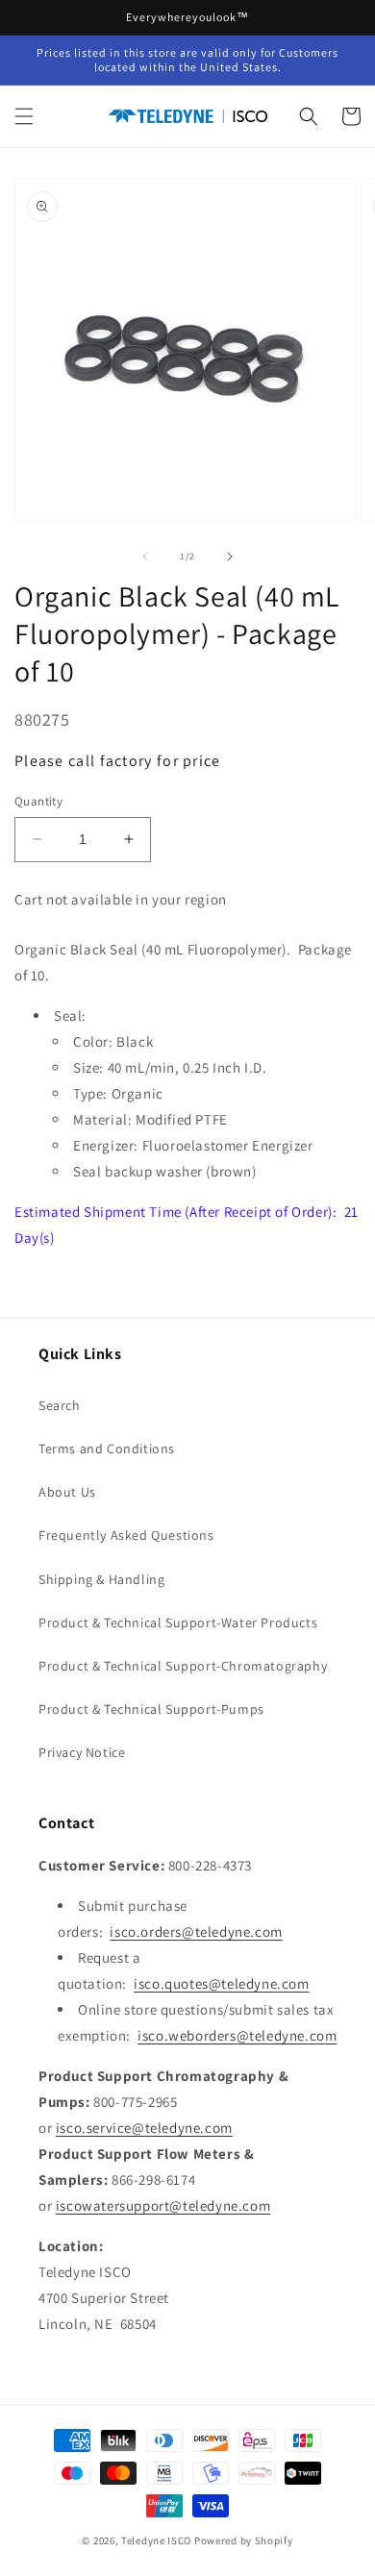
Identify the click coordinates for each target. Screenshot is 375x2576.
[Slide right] (230, 557)
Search (60, 1405)
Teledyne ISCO (156, 2540)
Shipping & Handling (101, 1579)
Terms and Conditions (107, 1449)
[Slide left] (145, 557)
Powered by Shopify (244, 2540)
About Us (67, 1492)
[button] (24, 116)
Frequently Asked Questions (126, 1535)
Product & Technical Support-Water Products (178, 1622)
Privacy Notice (82, 1752)
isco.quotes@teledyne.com (221, 1983)
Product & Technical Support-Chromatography (183, 1666)
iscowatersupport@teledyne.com (163, 2205)
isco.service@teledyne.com (144, 2128)
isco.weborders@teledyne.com (237, 2035)
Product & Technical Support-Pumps (151, 1709)
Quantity (38, 801)
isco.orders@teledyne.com (196, 1932)
